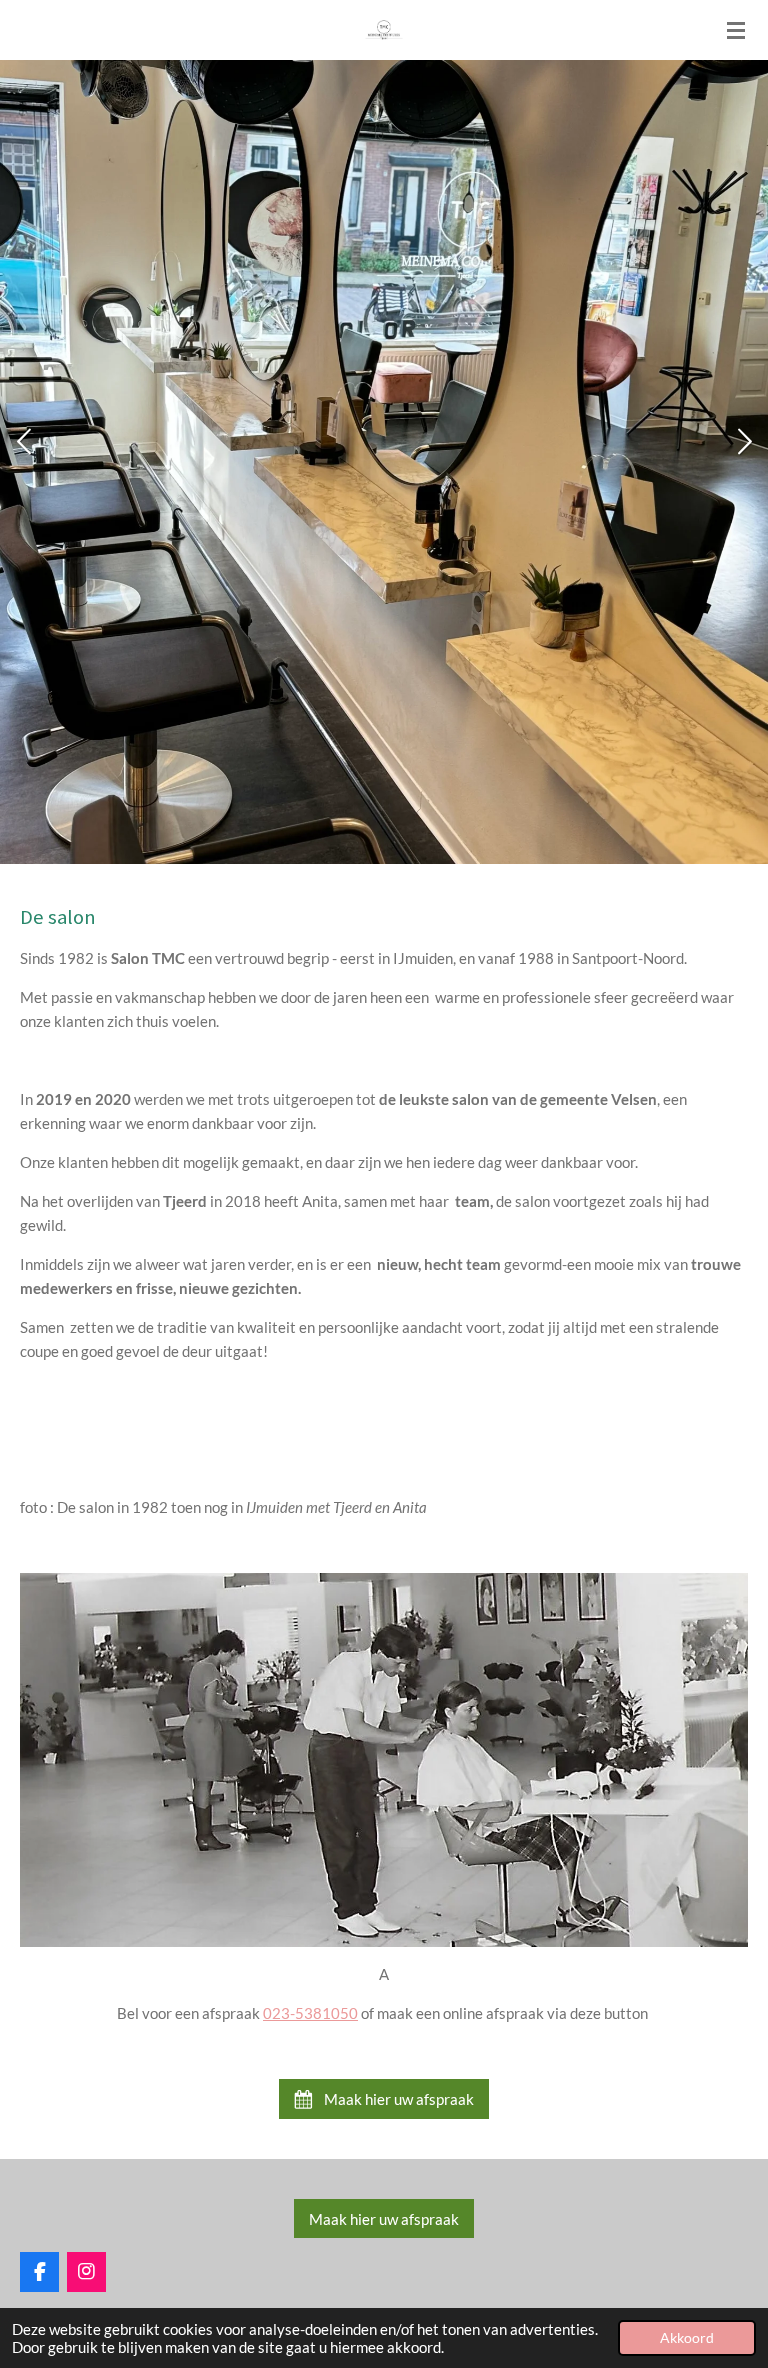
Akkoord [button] (687, 2338)
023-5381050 (310, 2013)
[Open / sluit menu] (736, 30)
